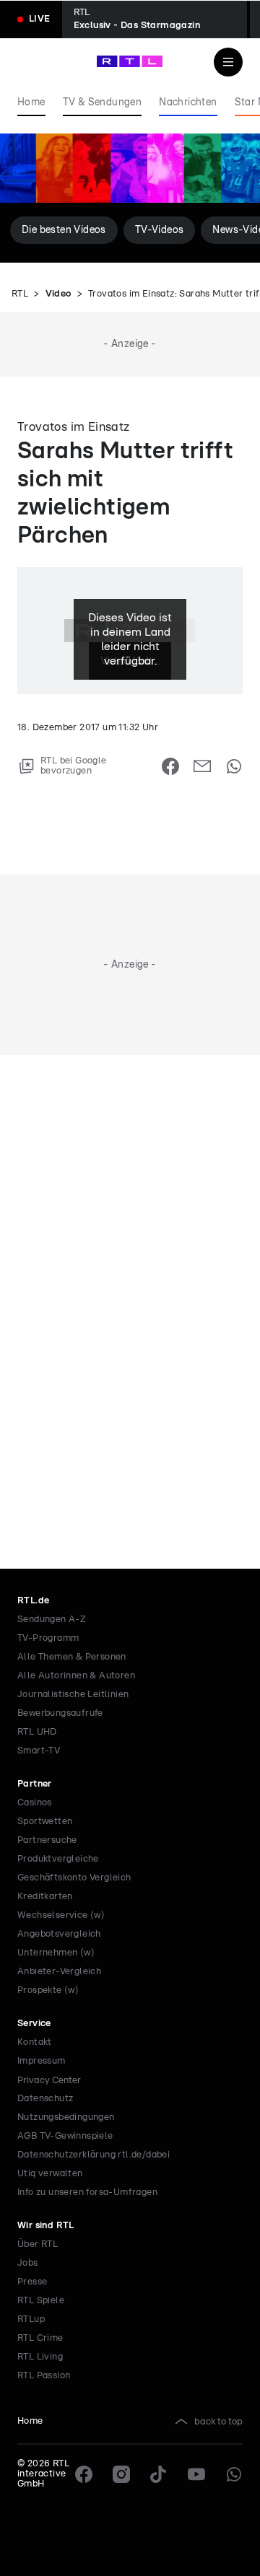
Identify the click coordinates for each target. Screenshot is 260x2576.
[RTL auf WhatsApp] (234, 2474)
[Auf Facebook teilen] (170, 766)
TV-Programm (48, 1638)
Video (58, 294)
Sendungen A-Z (52, 1620)
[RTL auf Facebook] (84, 2474)
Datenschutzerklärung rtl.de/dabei (94, 2155)
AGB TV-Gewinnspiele (65, 2136)
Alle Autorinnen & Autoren (76, 1676)
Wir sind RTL (46, 2226)
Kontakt (35, 2042)
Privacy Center (49, 2080)
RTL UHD (37, 1732)
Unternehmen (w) (56, 1953)
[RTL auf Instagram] (121, 2474)
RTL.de (33, 1601)
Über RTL (38, 2244)
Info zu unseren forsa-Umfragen (87, 2192)
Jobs (28, 2263)
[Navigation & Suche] (228, 62)
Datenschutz (45, 2099)
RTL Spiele (41, 2301)
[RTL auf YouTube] (196, 2474)
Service (34, 2024)
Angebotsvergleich (59, 1934)
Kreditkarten (45, 1897)
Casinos (35, 1803)
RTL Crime (40, 2338)
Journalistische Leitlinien (73, 1695)
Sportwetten (45, 1822)
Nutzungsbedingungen (66, 2117)
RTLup (31, 2319)
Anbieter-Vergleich (59, 1972)
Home (30, 2421)
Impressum (42, 2061)
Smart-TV (39, 1751)
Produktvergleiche (58, 1859)
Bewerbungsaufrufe (60, 1713)
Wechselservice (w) (61, 1915)
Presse (32, 2282)
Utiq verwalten (50, 2174)
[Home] (130, 61)
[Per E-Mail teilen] (202, 766)
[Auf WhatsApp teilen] (234, 766)
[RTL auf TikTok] (159, 2474)
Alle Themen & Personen (72, 1657)
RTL (20, 294)
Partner (35, 1784)
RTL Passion (44, 2376)
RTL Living (40, 2357)
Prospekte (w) (48, 1990)
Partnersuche (47, 1840)
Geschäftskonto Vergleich (74, 1878)
